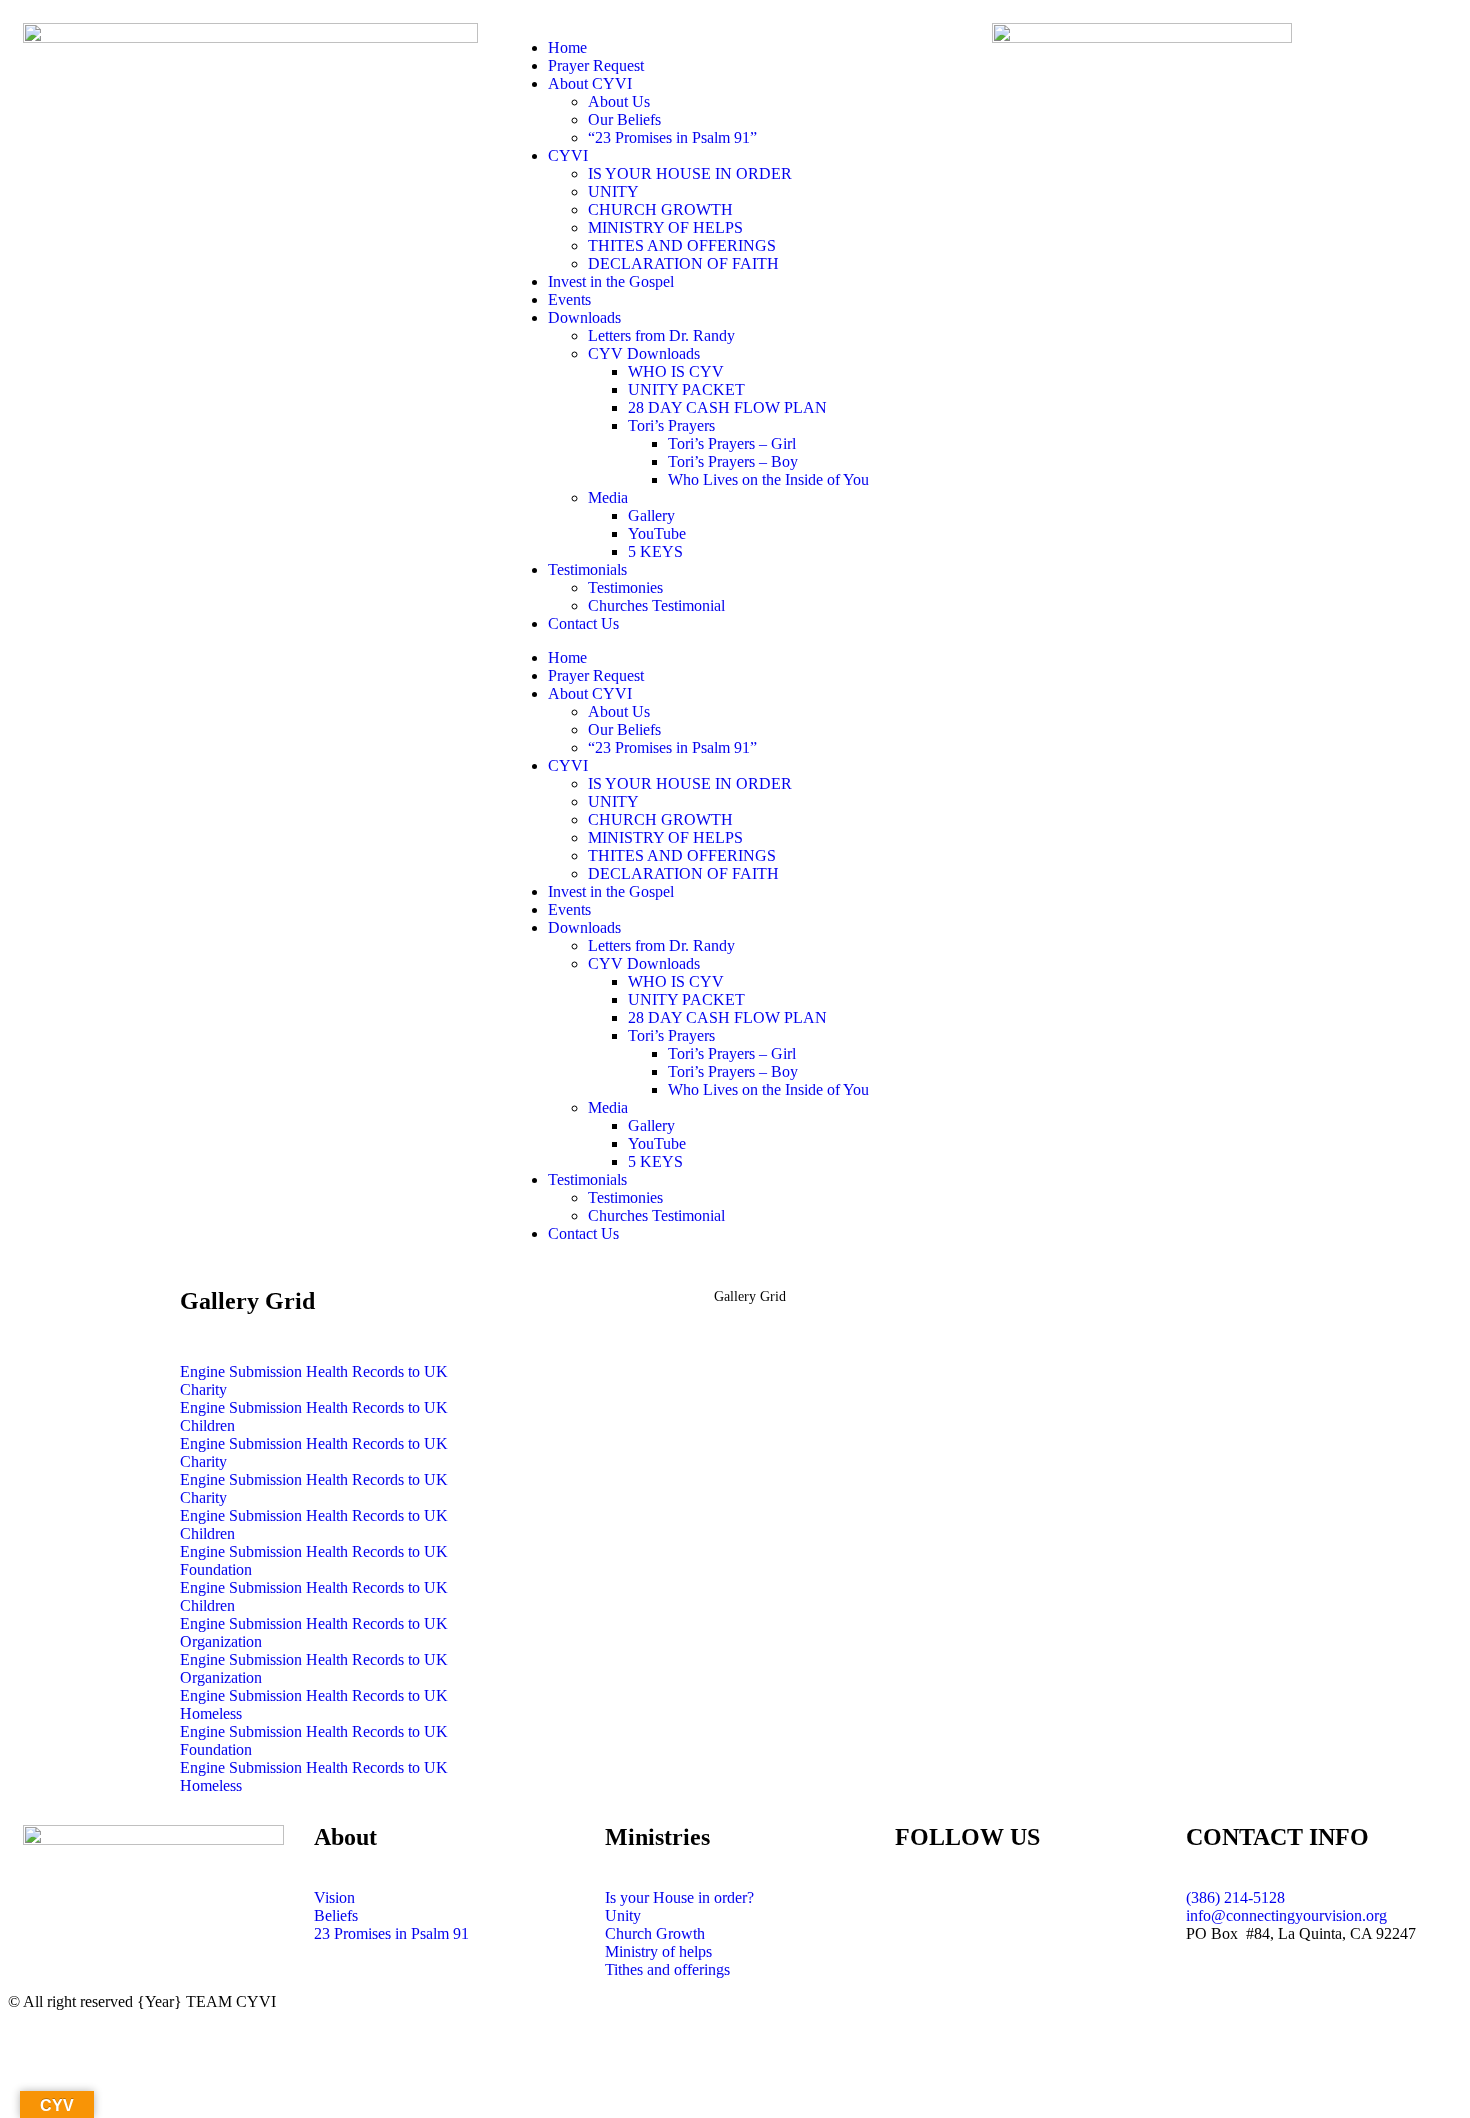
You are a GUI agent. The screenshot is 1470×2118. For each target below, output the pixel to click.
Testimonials (587, 569)
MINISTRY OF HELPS (665, 227)
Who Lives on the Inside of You (768, 479)
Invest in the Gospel (611, 281)
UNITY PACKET (686, 389)
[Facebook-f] (920, 1914)
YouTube (657, 533)
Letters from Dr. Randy (661, 335)
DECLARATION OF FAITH (683, 263)
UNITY (613, 191)
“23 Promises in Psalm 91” (672, 137)
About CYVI (590, 83)
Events (569, 299)
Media (608, 497)
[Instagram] (1028, 1914)
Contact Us (583, 623)
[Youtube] (974, 1914)
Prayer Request (596, 65)
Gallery (651, 515)
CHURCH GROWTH (660, 209)
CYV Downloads (644, 353)
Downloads (584, 317)
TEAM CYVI (231, 2001)
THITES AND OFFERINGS (682, 245)
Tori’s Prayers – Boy (733, 461)
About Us (619, 101)
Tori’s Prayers (671, 425)
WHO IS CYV (676, 371)
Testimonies (625, 587)
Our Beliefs (624, 119)
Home (567, 47)
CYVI (568, 155)
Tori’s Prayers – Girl (732, 443)
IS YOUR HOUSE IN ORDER (690, 173)
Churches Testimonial (656, 605)
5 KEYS (655, 551)
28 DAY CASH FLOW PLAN (727, 407)
